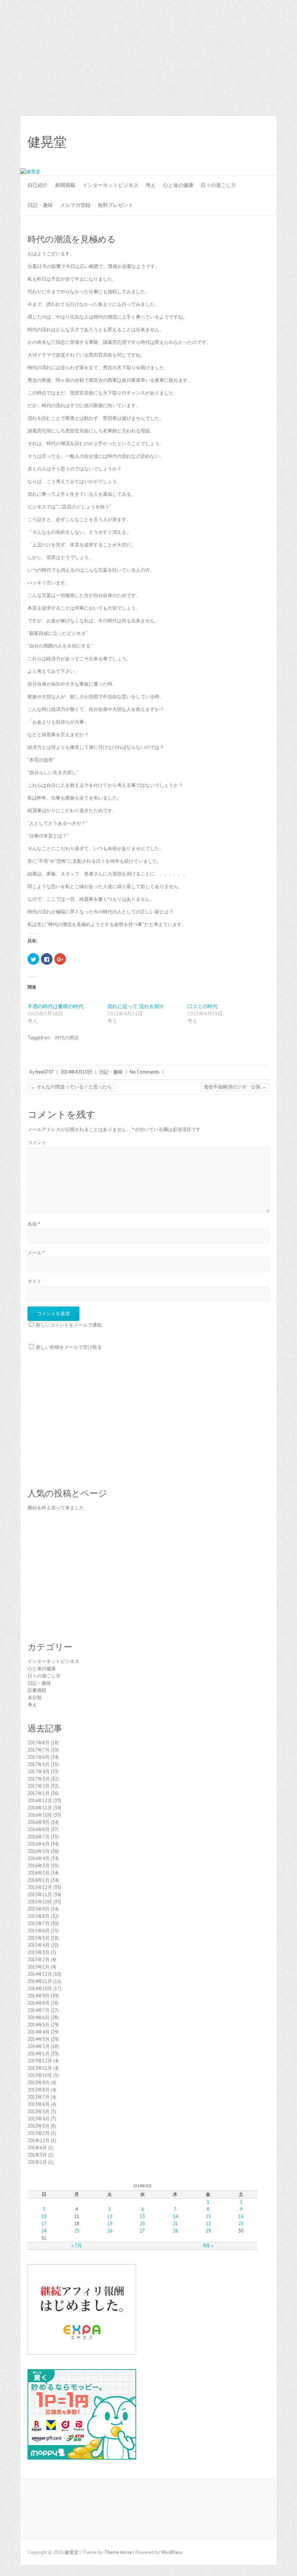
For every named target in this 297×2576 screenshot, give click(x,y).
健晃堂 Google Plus (230, 142)
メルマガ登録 (75, 205)
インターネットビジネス (110, 185)
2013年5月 (39, 2112)
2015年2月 (39, 1960)
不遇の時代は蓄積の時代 (55, 1006)
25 (77, 2231)
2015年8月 (39, 1916)
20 (142, 2224)
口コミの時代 (202, 1006)
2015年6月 (39, 1931)
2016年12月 (40, 1801)
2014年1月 (39, 2054)
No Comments (145, 1072)
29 (208, 2231)
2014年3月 (39, 2039)
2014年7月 (39, 2010)
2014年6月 (39, 2018)
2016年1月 (39, 1880)
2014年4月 (39, 2032)
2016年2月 (39, 1873)
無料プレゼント (116, 205)
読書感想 (37, 1690)
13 (142, 2216)
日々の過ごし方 (218, 185)
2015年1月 (39, 1967)
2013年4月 (39, 2119)
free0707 (45, 1072)
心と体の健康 (178, 185)
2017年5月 (39, 1764)
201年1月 (37, 2162)
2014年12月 (40, 1974)
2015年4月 (39, 1945)
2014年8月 (39, 2003)
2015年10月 (40, 1902)
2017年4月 (39, 1772)
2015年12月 (40, 1887)
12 (110, 2216)
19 (110, 2224)
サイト (35, 1281)
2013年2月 (39, 2133)
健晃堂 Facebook (208, 142)
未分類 (35, 1698)
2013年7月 (39, 2097)
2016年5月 (39, 1851)
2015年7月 (39, 1924)
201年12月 (39, 2140)
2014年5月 (39, 2025)
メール (36, 1253)
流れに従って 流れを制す (136, 1006)
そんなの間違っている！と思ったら (71, 1087)
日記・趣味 (40, 205)
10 (44, 2216)
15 (208, 2216)
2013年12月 (40, 2061)
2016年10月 (40, 1815)
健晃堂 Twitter (219, 142)
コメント (37, 1142)
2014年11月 (40, 1981)
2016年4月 (39, 1858)
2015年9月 (39, 1909)
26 (110, 2231)
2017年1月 (39, 1793)
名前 (34, 1224)
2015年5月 (39, 1938)
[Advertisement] (148, 54)
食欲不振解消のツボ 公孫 (235, 1087)
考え (151, 185)
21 (175, 2224)
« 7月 (77, 2246)
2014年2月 (39, 2046)
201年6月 (37, 2148)
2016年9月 (39, 1822)
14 (175, 2216)
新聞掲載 (65, 185)
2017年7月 (39, 1750)
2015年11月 (40, 1895)
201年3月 (37, 2155)
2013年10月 (40, 2075)
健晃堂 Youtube (251, 142)
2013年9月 (39, 2083)
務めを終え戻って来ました (56, 1508)
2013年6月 (39, 2104)
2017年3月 (39, 1779)
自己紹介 (38, 185)
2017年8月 (39, 1743)
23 (241, 2224)
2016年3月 (39, 1866)
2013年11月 (40, 2068)
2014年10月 (40, 1989)
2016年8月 (39, 1829)
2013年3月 (39, 2126)
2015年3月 (39, 1952)
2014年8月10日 (76, 1072)
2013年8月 (39, 2090)
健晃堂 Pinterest (240, 142)
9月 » (208, 2246)
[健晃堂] (30, 172)
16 (241, 2216)
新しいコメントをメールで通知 (69, 1325)
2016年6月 (39, 1844)
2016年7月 (39, 1837)
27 (142, 2231)
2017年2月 (39, 1786)
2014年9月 (39, 1996)
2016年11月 (40, 1808)
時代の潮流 (67, 1038)
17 (44, 2224)
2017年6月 (39, 1757)
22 (208, 2224)
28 (175, 2231)
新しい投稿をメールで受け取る (69, 1347)
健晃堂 (47, 142)
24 (44, 2231)
